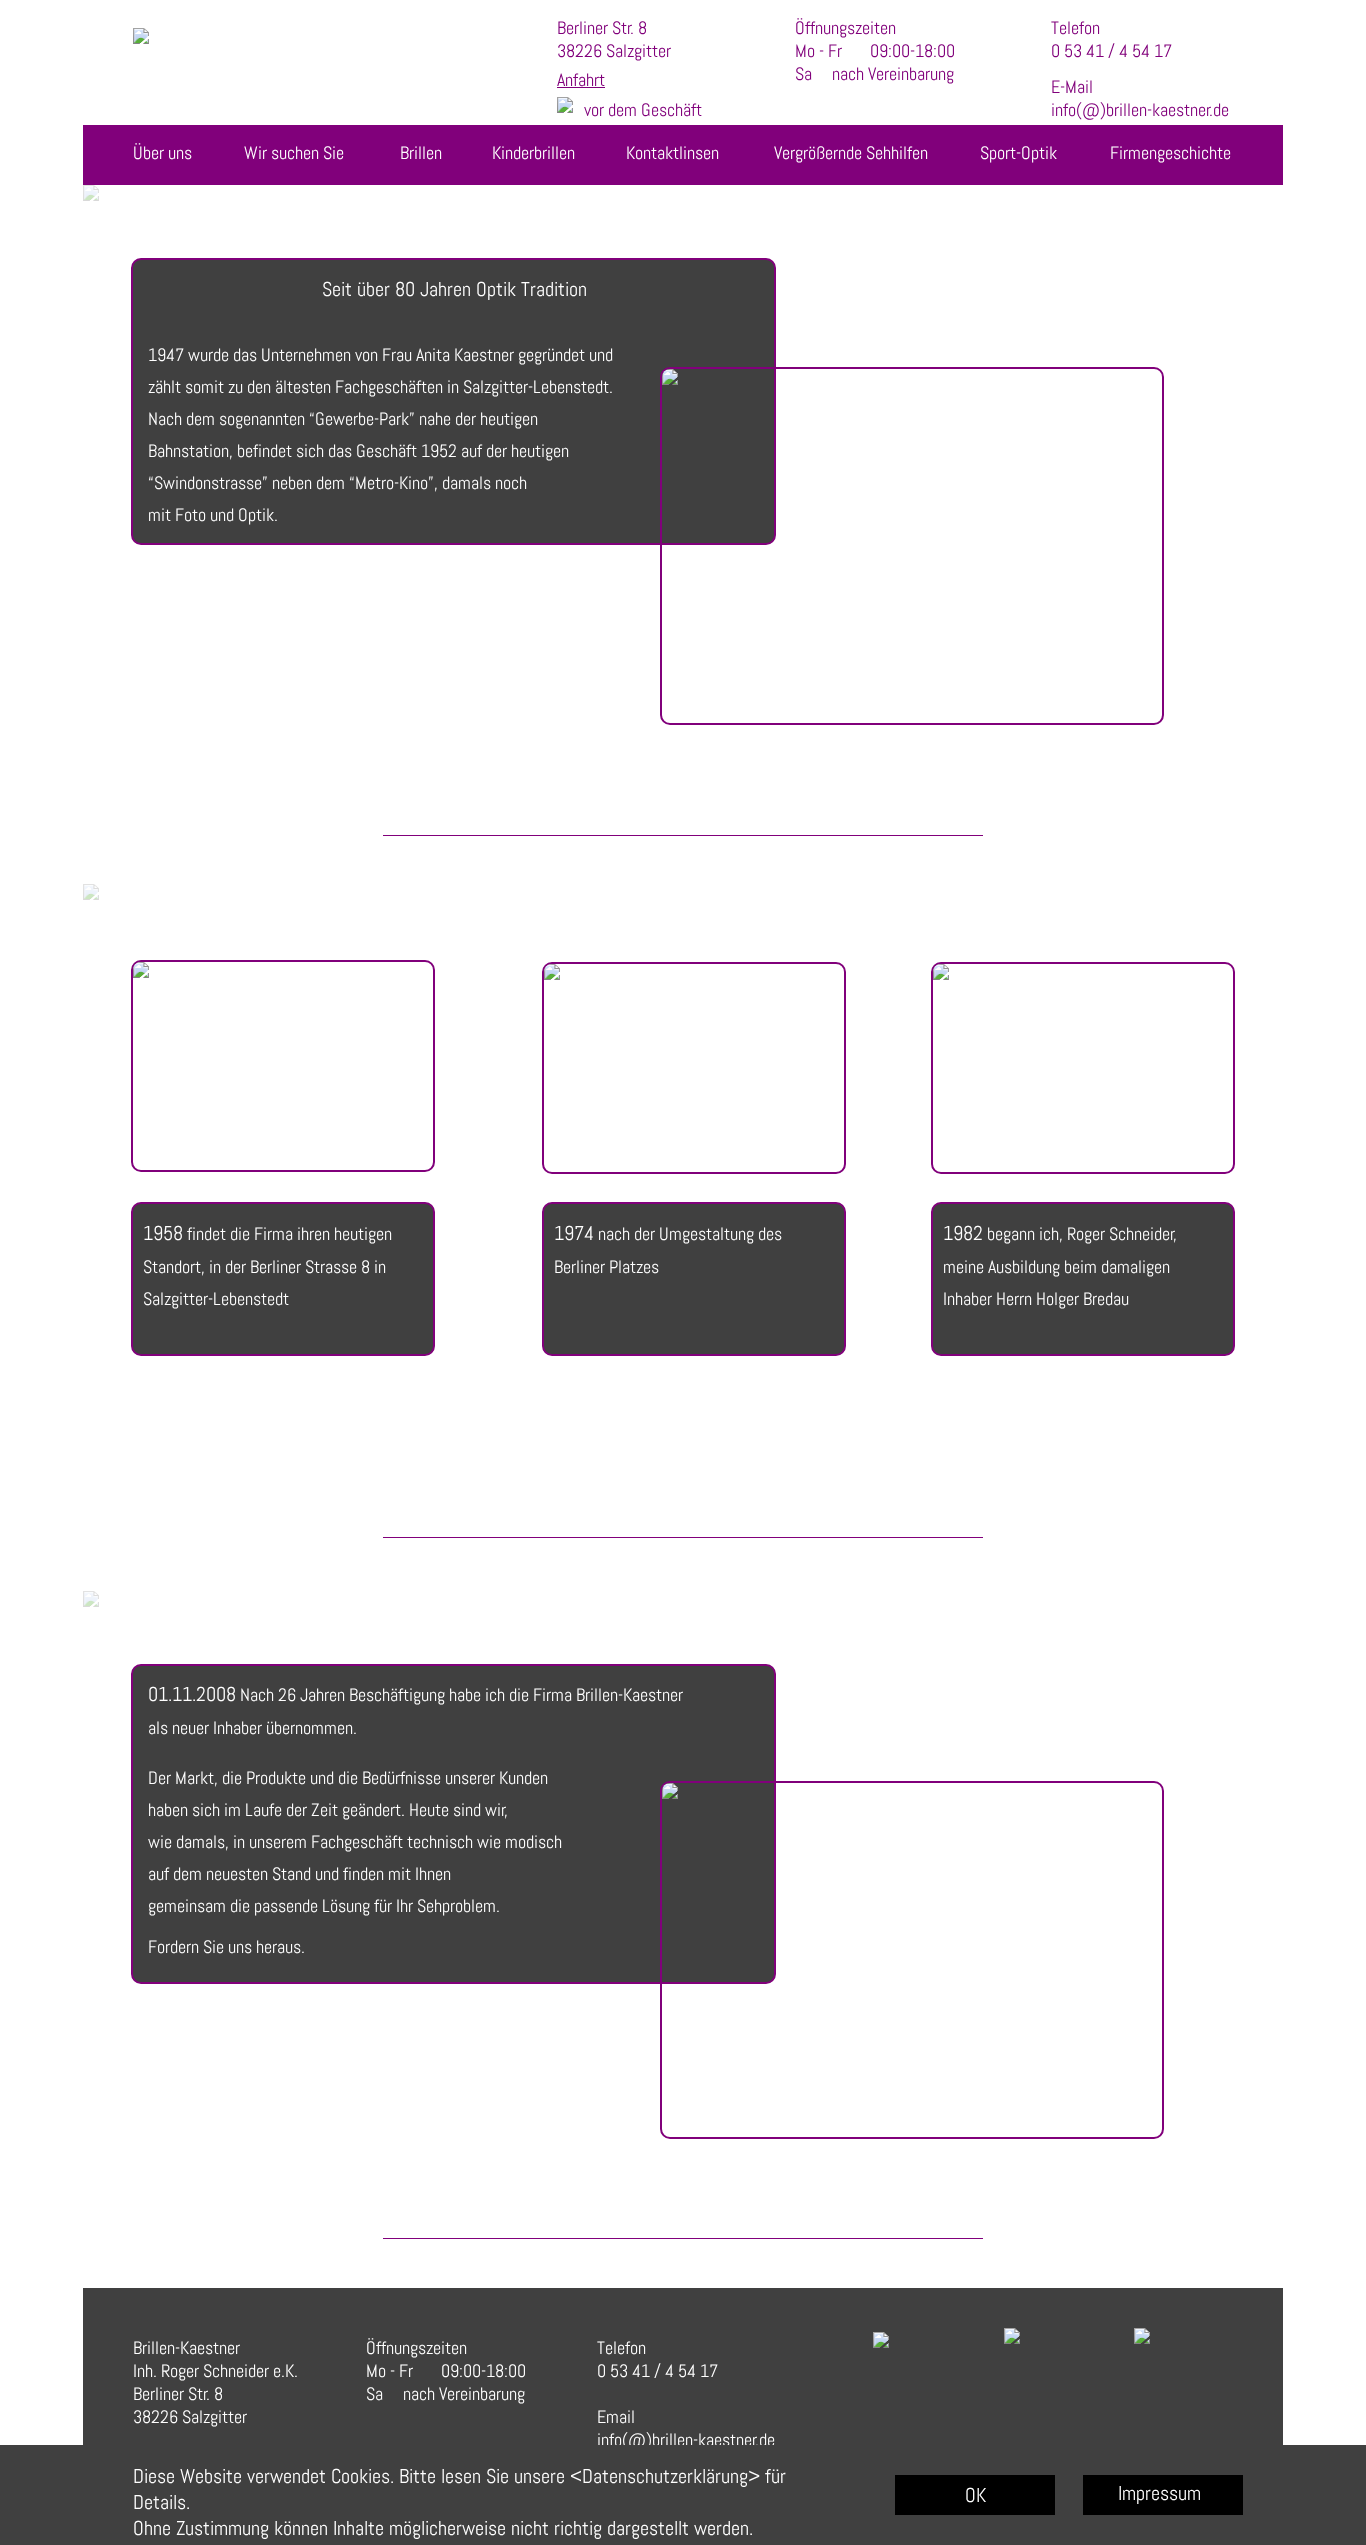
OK (975, 2495)
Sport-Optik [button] (1018, 152)
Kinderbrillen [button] (533, 152)
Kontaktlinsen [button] (672, 152)
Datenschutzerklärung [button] (665, 2476)
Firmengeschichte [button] (1170, 152)
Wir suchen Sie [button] (294, 152)
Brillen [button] (421, 152)
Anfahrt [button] (581, 79)
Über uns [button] (162, 152)
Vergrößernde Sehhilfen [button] (851, 152)
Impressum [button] (1159, 2493)
